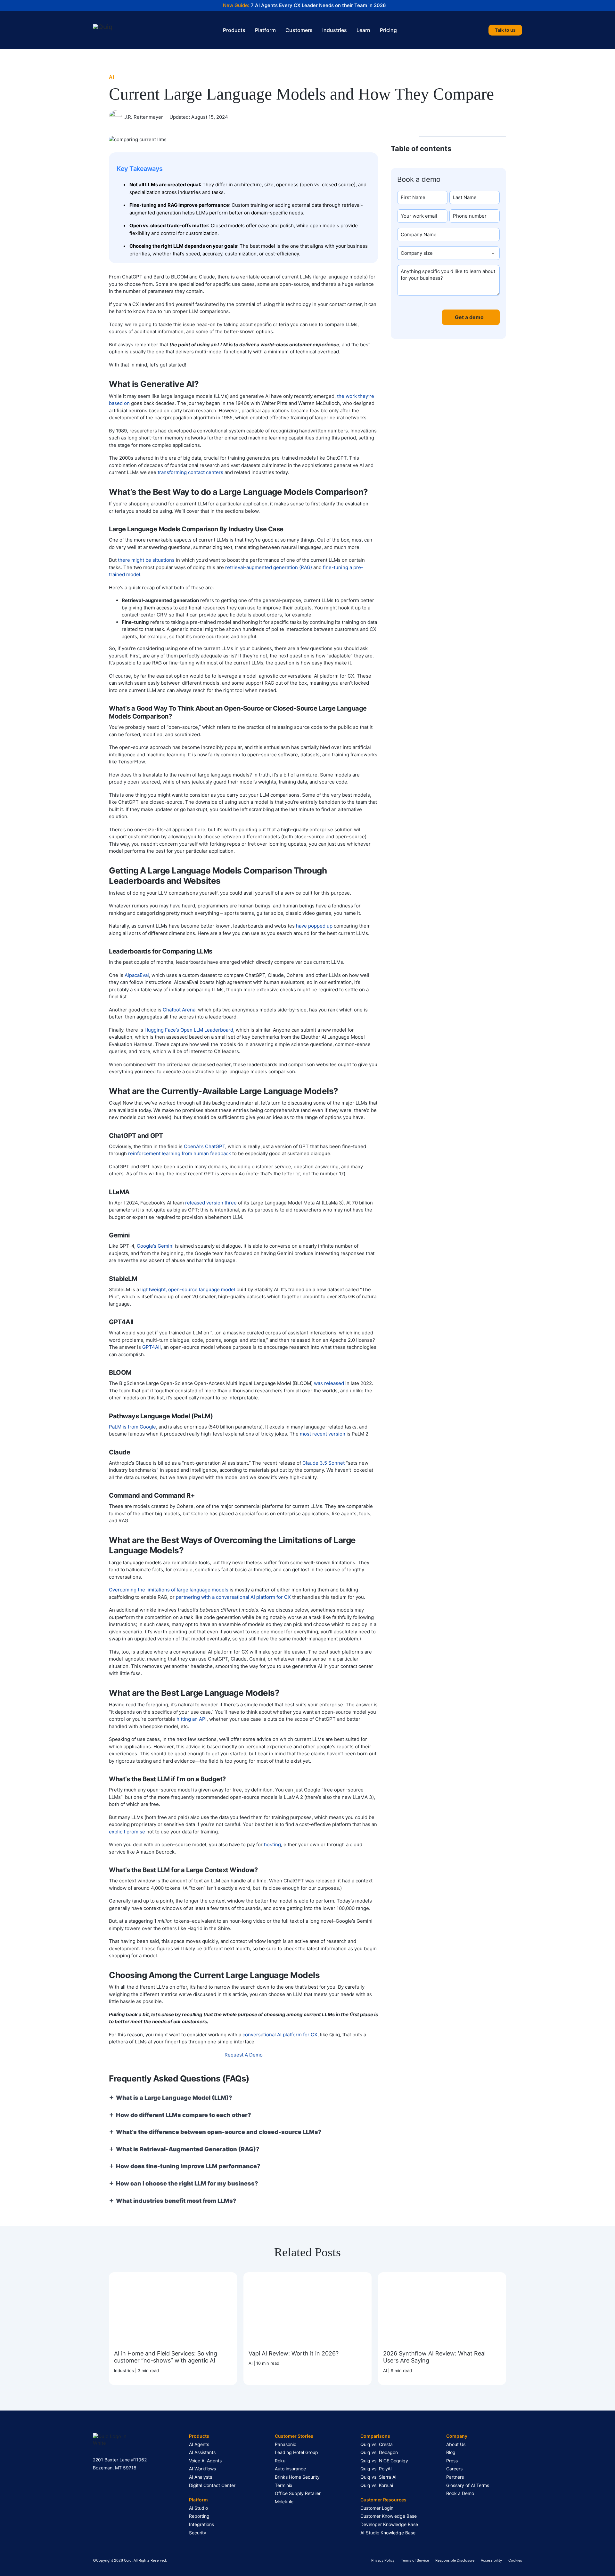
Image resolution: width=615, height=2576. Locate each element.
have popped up (314, 926)
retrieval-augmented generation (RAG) (269, 567)
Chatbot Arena (179, 1010)
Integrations (201, 2524)
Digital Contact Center (212, 2485)
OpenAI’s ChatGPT (205, 1146)
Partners (455, 2477)
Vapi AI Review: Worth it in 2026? (294, 2353)
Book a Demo (460, 2493)
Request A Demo (244, 2055)
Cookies (515, 2560)
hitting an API (192, 1719)
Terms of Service (415, 2560)
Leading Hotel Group (296, 2452)
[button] (448, 152)
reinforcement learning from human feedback (180, 1153)
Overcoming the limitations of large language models (169, 1590)
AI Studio (198, 2508)
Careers (454, 2469)
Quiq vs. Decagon (379, 2452)
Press (452, 2461)
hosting (272, 1844)
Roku (280, 2461)
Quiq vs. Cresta (377, 2444)
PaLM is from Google (132, 1427)
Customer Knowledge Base (389, 2516)
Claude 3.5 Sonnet (324, 1463)
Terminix (284, 2485)
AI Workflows (202, 2469)
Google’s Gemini (155, 1246)
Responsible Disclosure (455, 2560)
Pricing (388, 30)
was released (329, 1383)
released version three (211, 1203)
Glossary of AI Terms (468, 2485)
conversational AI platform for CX (280, 2035)
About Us (456, 2444)
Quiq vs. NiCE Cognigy (384, 2461)
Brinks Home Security (297, 2477)
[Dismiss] (612, 3)
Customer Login (377, 2508)
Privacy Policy (383, 2560)
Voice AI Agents (205, 2461)
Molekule (284, 2502)
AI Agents (199, 2444)
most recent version (323, 1434)
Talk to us (505, 30)
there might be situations (146, 560)
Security (198, 2533)
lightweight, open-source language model (188, 1289)
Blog (451, 2452)
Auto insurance (290, 2469)
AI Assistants (202, 2452)
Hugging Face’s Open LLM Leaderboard (189, 1030)
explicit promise (127, 1832)
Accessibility (491, 2560)
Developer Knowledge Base (389, 2524)
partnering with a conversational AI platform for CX (233, 1597)
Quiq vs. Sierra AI (378, 2477)
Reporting (199, 2516)
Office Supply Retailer (298, 2493)
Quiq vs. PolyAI (376, 2469)
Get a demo (469, 317)
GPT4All (152, 1347)
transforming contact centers (190, 472)
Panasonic (286, 2444)
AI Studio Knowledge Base (388, 2533)
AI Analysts (201, 2477)
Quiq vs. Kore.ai (377, 2485)
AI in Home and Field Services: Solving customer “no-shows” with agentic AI (166, 2357)
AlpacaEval (137, 975)
